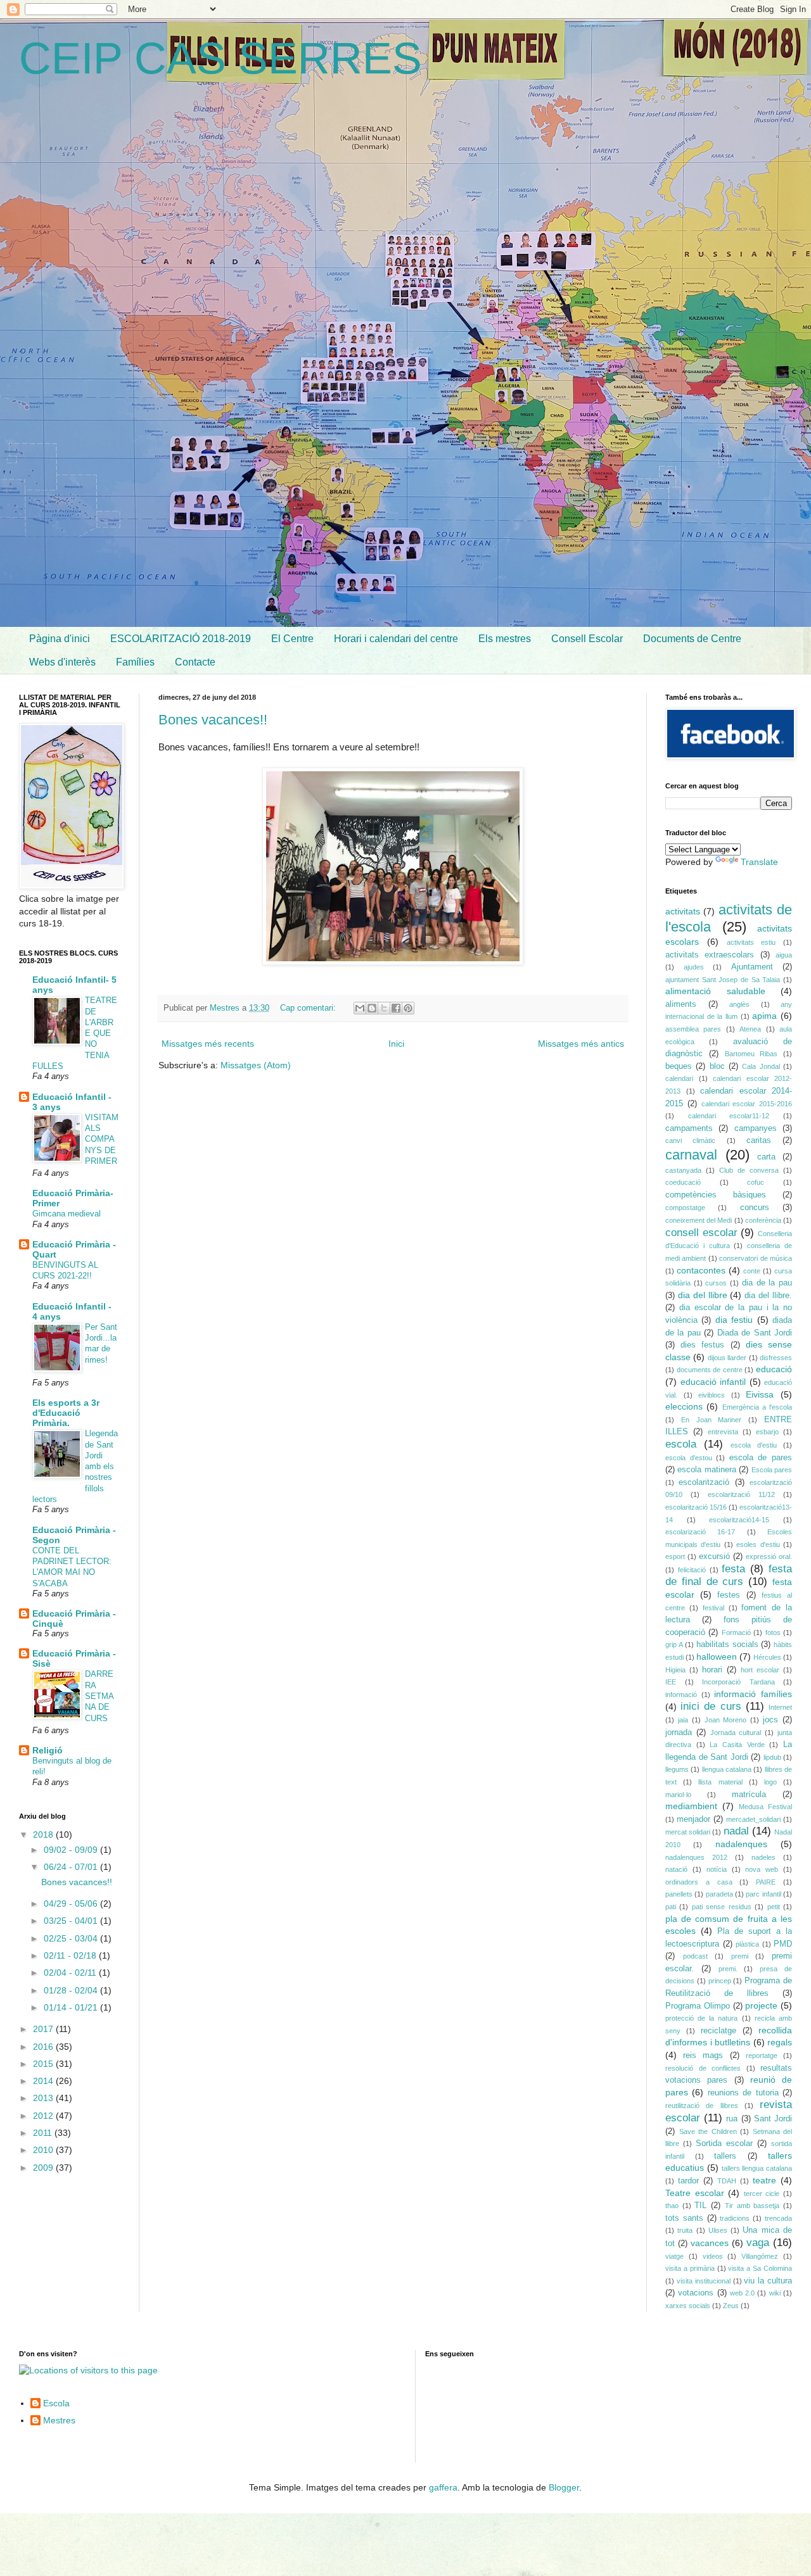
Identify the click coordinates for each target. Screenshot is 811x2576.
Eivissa (760, 1394)
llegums (677, 1769)
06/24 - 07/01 (72, 1867)
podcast (695, 1956)
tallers (725, 2156)
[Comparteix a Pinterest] (408, 1008)
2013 (44, 2098)
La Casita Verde (737, 1745)
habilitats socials (727, 1645)
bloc (717, 1066)
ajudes (694, 967)
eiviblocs (712, 1395)
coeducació (683, 1182)
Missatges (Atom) (256, 1065)
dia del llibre (703, 1295)
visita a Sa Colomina (760, 2268)
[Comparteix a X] (384, 1008)
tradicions (735, 2218)
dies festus (702, 1345)
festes (729, 1595)
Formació (736, 1632)
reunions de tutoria (743, 2093)
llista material (720, 1782)
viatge (674, 2256)
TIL (700, 2206)
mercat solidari (688, 1832)
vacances (710, 2243)
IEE (671, 1682)
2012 (44, 2116)
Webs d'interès (62, 662)
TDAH (727, 2181)
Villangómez (760, 2256)
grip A (674, 1645)
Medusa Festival (765, 1807)
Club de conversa (749, 1170)
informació (681, 1695)
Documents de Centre (692, 639)
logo (770, 1782)
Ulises (718, 2230)
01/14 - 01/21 (72, 2007)
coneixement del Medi (699, 1220)
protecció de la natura (702, 2018)
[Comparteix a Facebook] (396, 1008)
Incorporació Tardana (738, 1682)
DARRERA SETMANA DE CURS (99, 1696)
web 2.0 (742, 2293)
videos (713, 2256)
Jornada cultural (736, 1733)
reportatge (762, 2055)
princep (720, 1981)
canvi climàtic (690, 1140)
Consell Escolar (587, 639)
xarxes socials (688, 2306)
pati (671, 1907)
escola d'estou (689, 1458)
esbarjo (767, 1432)
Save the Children (708, 2131)
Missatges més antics (581, 1044)
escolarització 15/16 (696, 1507)
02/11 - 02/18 (71, 1955)
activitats (683, 911)
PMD (783, 1944)
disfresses (776, 1358)
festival (713, 1608)
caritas (759, 1140)
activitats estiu (751, 942)
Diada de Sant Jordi (755, 1333)
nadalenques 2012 (696, 1857)
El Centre (292, 639)
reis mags (703, 2055)
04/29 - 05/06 (72, 1904)
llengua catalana (727, 1769)
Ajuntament (752, 967)
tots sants (684, 2218)
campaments (689, 1128)
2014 (44, 2081)
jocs (770, 1720)
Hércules (767, 1657)
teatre (764, 2180)
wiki (775, 2293)
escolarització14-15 (739, 1520)
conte (752, 1271)
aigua (784, 955)
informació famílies (753, 1694)
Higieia (675, 1670)
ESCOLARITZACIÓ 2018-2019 (181, 639)
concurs (755, 1208)
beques (679, 1066)
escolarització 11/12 (741, 1494)
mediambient (691, 1806)
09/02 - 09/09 (72, 1850)
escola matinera (706, 1470)
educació (774, 1369)
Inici (396, 1044)
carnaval (691, 1155)
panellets (679, 1894)
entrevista (723, 1432)
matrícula (749, 1795)
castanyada (683, 1170)
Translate (759, 862)
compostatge (685, 1208)
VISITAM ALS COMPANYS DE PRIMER (102, 1139)
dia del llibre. (768, 1296)
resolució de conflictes (703, 2068)
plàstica (747, 1944)
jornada (679, 1733)
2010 (44, 2150)
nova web (762, 1869)
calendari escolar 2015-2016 (747, 1104)
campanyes (756, 1128)
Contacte (195, 662)
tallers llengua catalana (757, 2168)
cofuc (756, 1182)
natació (676, 1869)
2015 (44, 2064)
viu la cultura (768, 2281)
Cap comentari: (309, 1008)
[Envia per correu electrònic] (360, 1008)
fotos (773, 1632)
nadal (736, 1831)
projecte (761, 2005)
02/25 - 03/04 (72, 1938)
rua (732, 2119)
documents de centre (710, 1370)
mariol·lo (678, 1795)
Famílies (135, 662)
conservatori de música (756, 1258)
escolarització (704, 1482)
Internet (780, 1707)
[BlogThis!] (372, 1008)
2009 (44, 2168)
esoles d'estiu (758, 1544)
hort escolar (760, 1670)
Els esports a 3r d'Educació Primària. (66, 1413)
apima (764, 1016)
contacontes (701, 1270)
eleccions (684, 1406)
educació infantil (713, 1382)
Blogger (564, 2487)
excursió (714, 1556)
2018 (44, 1834)
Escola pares (772, 1470)
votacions (696, 2293)
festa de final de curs (729, 1575)
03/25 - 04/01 (72, 1921)
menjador (693, 1819)
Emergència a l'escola (757, 1407)
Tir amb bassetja (752, 2206)
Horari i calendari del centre (396, 639)
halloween (717, 1657)
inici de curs (711, 1706)
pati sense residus (722, 1907)
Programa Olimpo (698, 2006)
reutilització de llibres (702, 2106)
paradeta (719, 1894)
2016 (44, 2047)
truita (685, 2230)
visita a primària (690, 2268)
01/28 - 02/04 (72, 1990)
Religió (48, 1750)
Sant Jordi (773, 2119)
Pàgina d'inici (60, 639)
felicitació (692, 1570)
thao (672, 2206)
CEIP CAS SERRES (220, 58)
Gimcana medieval (67, 1214)
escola (681, 1444)
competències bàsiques (716, 1195)
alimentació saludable (715, 991)
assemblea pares (693, 1029)
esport (675, 1556)
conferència (763, 1220)
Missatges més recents (208, 1044)
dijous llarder (727, 1358)
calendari (679, 1078)
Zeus (731, 2306)
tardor (688, 2181)
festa (733, 1569)
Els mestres (505, 639)
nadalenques (741, 1844)
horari (712, 1670)
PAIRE (766, 1882)
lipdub (772, 1757)
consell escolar (701, 1233)
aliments (681, 1004)
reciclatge (718, 2031)
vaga (758, 2243)
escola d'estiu (754, 1445)
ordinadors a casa (699, 1882)
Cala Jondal (761, 1066)
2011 (44, 2133)
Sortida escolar (724, 2144)
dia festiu (734, 1320)
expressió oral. (769, 1556)
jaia (683, 1720)
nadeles (763, 1857)
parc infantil (763, 1894)
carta (766, 1157)
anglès (739, 1004)
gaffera (443, 2487)
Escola (56, 2403)
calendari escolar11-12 (729, 1116)
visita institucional (704, 2281)
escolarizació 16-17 (700, 1532)
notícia (717, 1869)
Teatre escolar (695, 2193)
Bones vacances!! (213, 720)
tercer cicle (762, 2194)
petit (774, 1907)
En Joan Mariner (712, 1420)
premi (740, 1956)
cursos (716, 1283)
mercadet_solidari (753, 1819)
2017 (44, 2029)
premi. (728, 1969)
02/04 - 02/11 (71, 1973)
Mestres (59, 2420)
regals (780, 2042)
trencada (778, 2218)
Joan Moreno (726, 1720)
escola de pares (761, 1458)
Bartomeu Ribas (751, 1054)
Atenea (750, 1029)
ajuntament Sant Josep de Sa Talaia (723, 980)
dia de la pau (767, 1283)
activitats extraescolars (710, 955)
